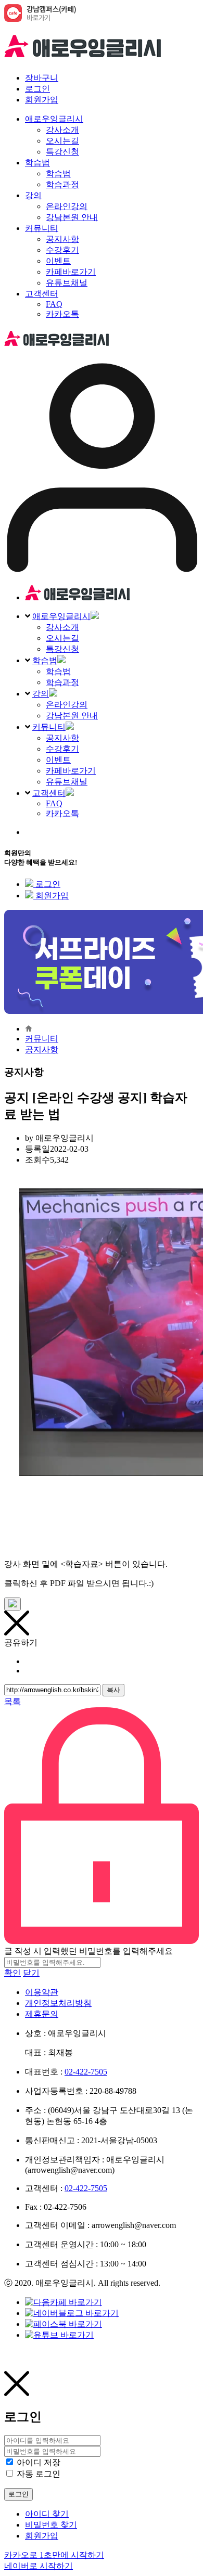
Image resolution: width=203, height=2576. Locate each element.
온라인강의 (67, 705)
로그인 (37, 89)
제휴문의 (42, 2014)
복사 (113, 1690)
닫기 (31, 1973)
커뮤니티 (49, 727)
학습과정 (62, 682)
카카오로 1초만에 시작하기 (54, 2555)
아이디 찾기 (47, 2514)
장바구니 (42, 78)
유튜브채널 (67, 782)
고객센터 (49, 793)
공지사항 (62, 738)
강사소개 (62, 627)
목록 (12, 1701)
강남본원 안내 (72, 716)
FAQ (54, 803)
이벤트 (58, 760)
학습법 (45, 660)
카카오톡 (62, 813)
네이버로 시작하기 (39, 2566)
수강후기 (62, 749)
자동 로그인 (39, 2474)
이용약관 (42, 1992)
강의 (41, 694)
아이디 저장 (39, 2462)
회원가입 (42, 100)
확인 (12, 1973)
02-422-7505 (86, 2072)
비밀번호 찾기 (51, 2525)
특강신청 (62, 649)
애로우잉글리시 (61, 616)
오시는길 (62, 638)
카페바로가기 (71, 771)
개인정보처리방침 (58, 2003)
